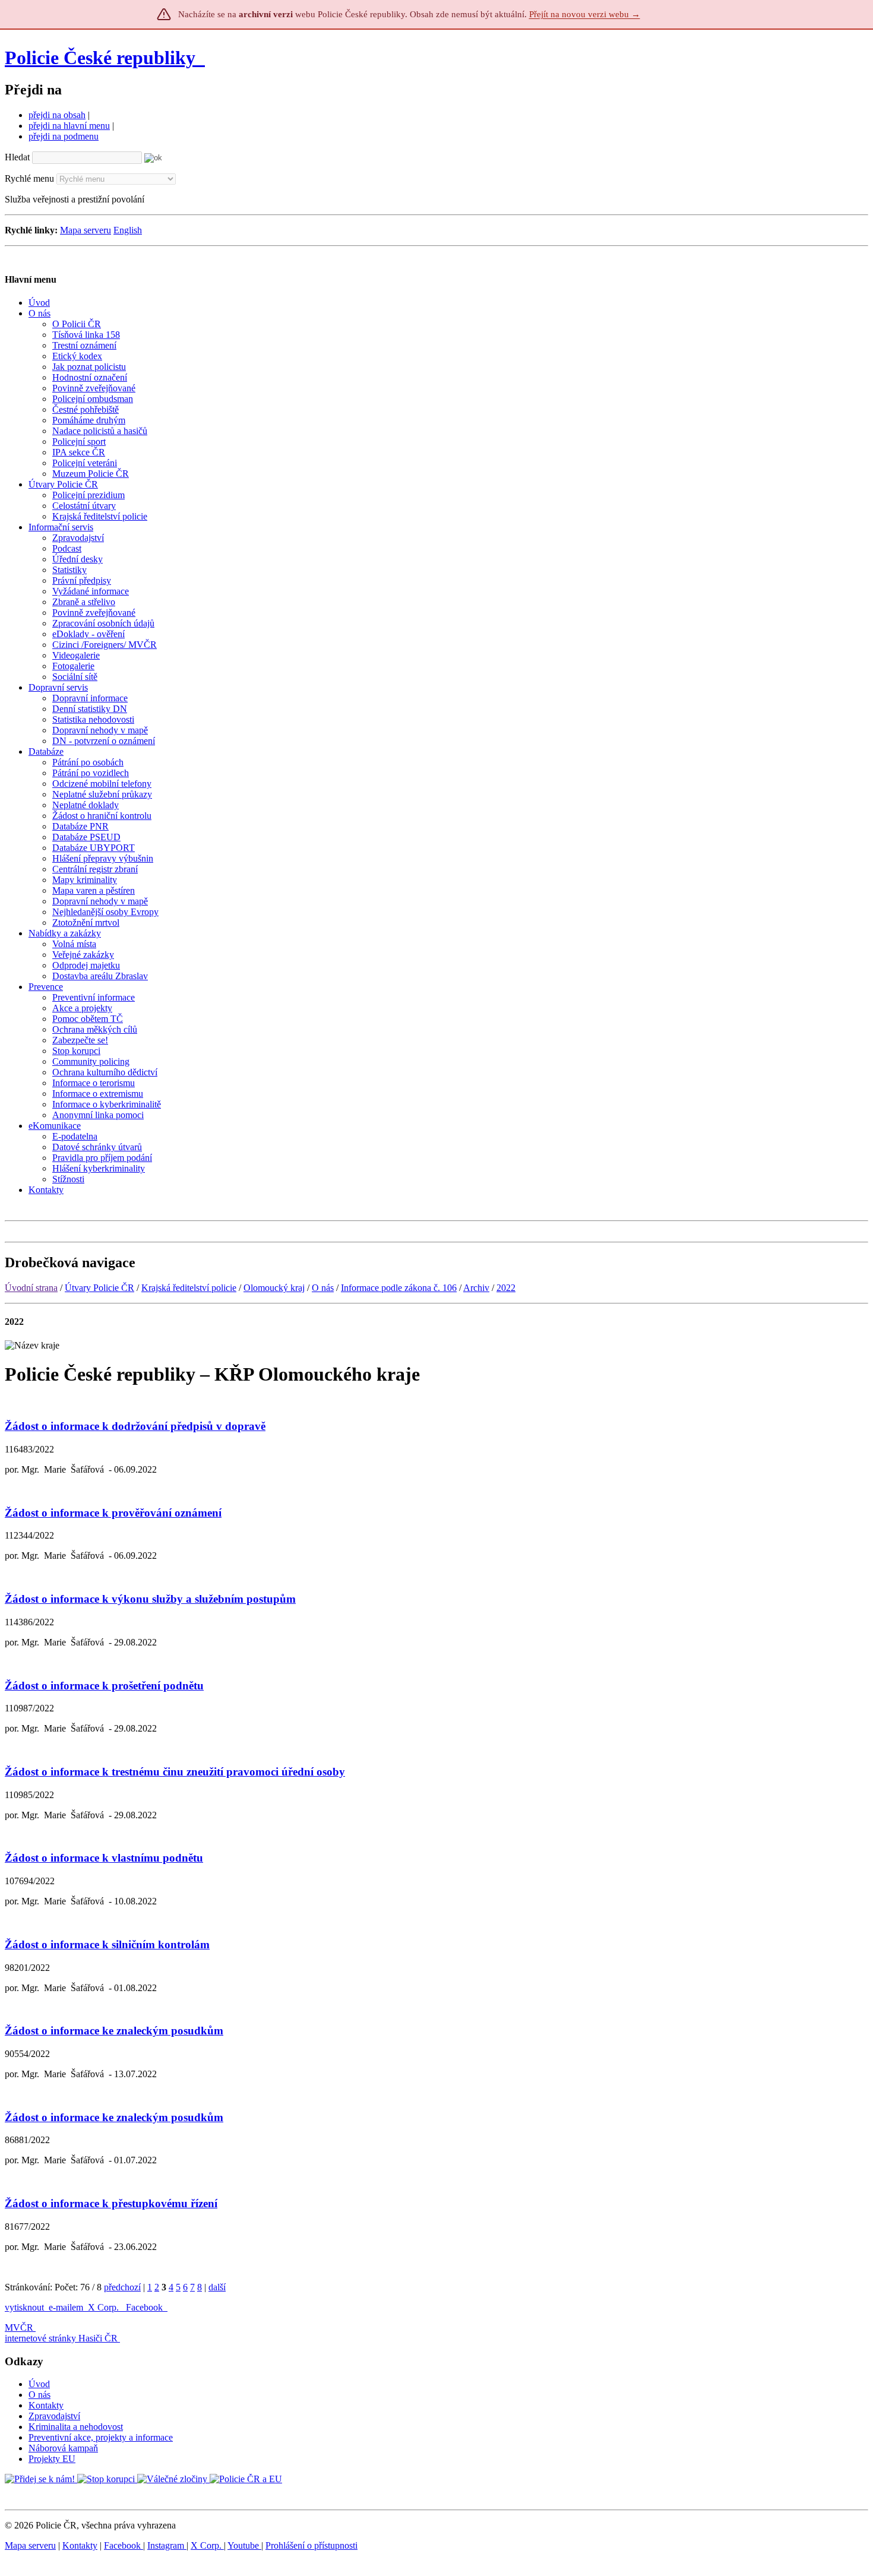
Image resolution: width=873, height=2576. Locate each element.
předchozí (122, 2287)
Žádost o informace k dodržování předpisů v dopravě (135, 1426)
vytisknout (24, 2307)
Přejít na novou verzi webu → (585, 14)
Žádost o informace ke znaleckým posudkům (114, 2031)
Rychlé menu (29, 178)
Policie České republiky (100, 58)
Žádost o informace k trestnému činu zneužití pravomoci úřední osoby (175, 1772)
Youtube (244, 2545)
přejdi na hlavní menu (69, 126)
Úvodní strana (31, 1288)
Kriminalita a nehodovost (76, 2427)
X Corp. (105, 2307)
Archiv (476, 1288)
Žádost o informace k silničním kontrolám (107, 1944)
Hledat (17, 157)
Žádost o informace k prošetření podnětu (104, 1686)
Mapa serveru (86, 230)
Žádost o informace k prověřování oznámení (113, 1513)
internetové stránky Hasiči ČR (61, 2338)
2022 (506, 1288)
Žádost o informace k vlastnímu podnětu (104, 1858)
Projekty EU (52, 2459)
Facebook (145, 2307)
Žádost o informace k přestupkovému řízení (111, 2203)
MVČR (19, 2327)
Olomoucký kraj (274, 1288)
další (217, 2287)
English (128, 230)
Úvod (39, 2384)
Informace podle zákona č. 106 (399, 1288)
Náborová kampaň (63, 2448)
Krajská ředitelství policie (189, 1288)
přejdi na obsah (57, 115)
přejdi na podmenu (64, 136)
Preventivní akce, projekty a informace (101, 2437)
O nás (323, 1288)
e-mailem (66, 2307)
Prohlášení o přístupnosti (311, 2545)
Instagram (167, 2545)
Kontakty (46, 2405)
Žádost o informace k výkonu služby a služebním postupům (150, 1599)
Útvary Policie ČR (99, 1288)
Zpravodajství (54, 2416)
